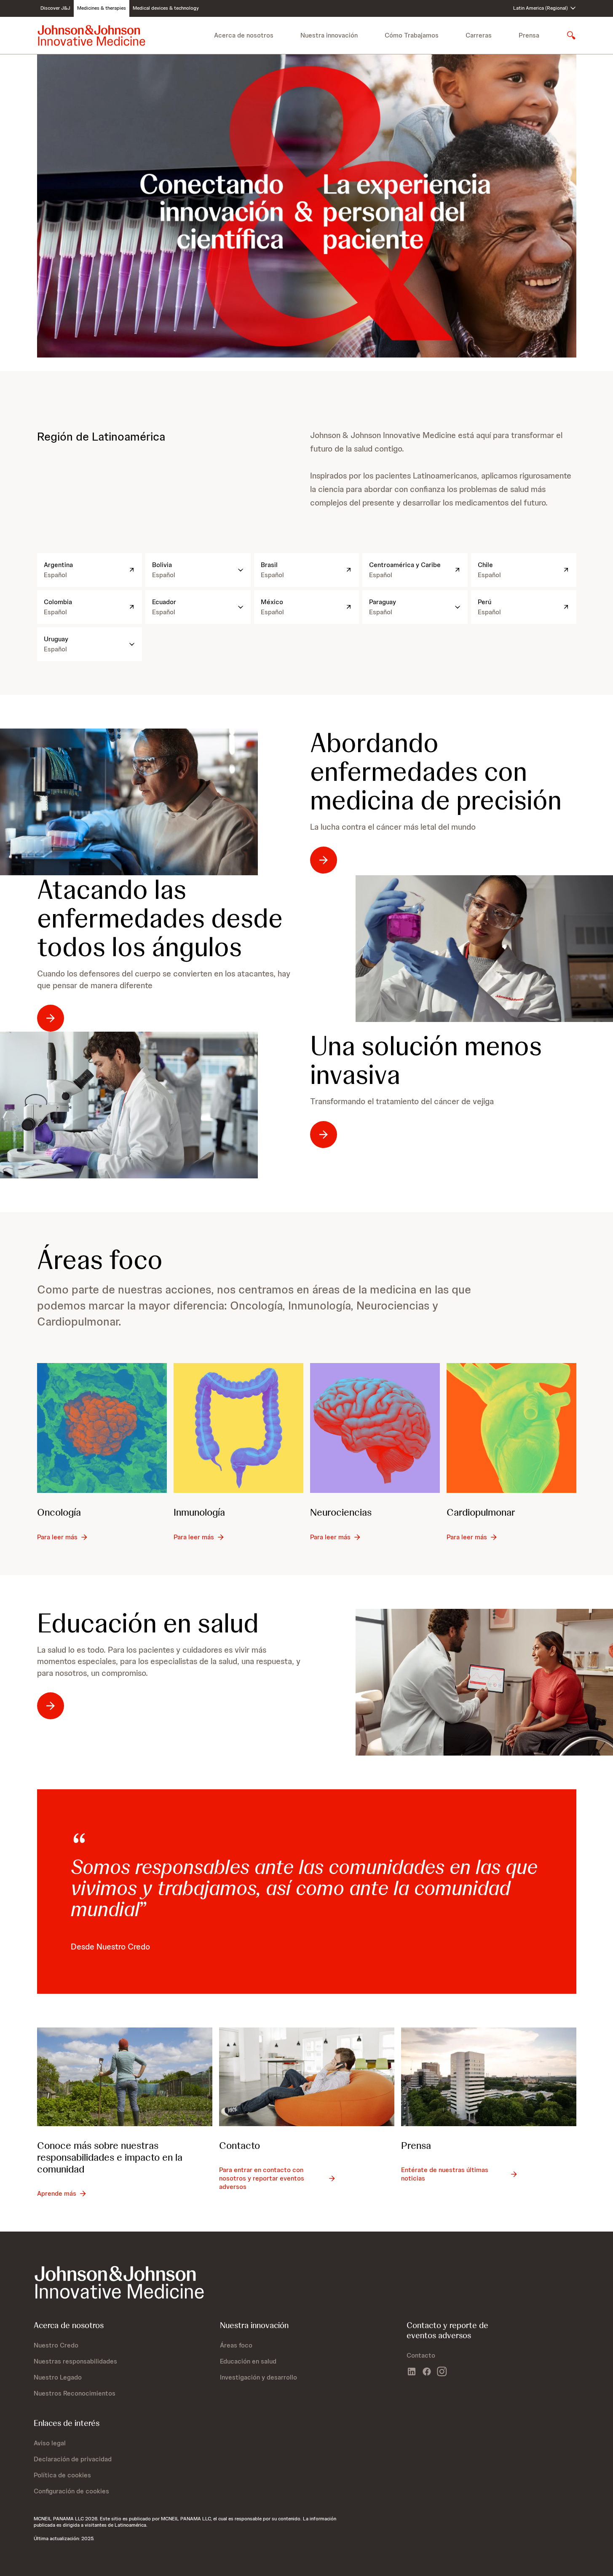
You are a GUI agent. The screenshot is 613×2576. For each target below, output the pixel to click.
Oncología (59, 1512)
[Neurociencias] (375, 1428)
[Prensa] (489, 2077)
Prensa (529, 35)
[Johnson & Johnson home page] (91, 35)
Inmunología (199, 1512)
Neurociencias (341, 1512)
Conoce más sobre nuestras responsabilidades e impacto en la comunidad (110, 2157)
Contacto (240, 2145)
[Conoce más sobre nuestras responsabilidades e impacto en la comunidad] (125, 2077)
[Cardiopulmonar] (511, 1428)
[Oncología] (102, 1428)
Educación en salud (148, 1623)
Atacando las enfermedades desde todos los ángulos (160, 918)
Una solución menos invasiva (426, 1060)
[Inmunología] (238, 1428)
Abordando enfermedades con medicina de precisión (436, 772)
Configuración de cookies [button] (71, 2491)
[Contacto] (307, 2077)
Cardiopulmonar (481, 1512)
